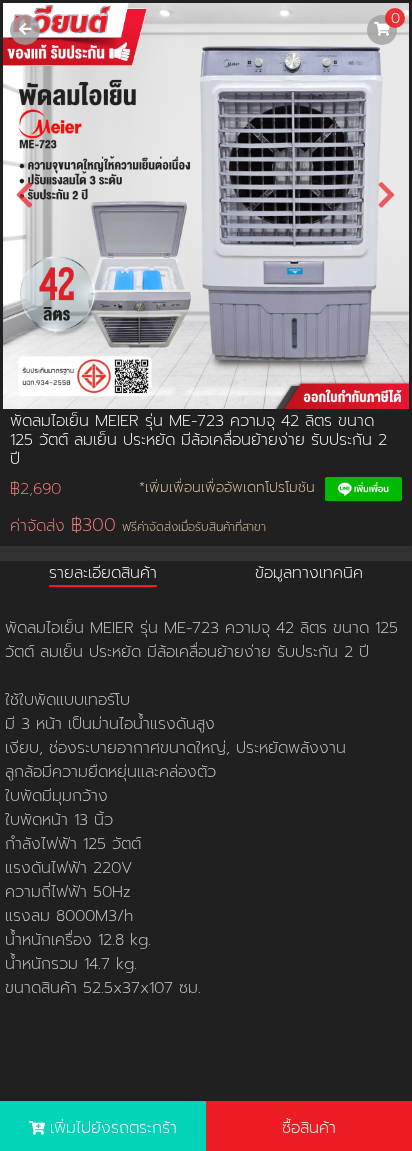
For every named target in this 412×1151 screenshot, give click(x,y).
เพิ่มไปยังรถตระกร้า (113, 1128)
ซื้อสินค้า (309, 1128)
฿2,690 (35, 489)
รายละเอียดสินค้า (103, 573)
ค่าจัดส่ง (138, 525)
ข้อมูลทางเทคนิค (309, 573)
